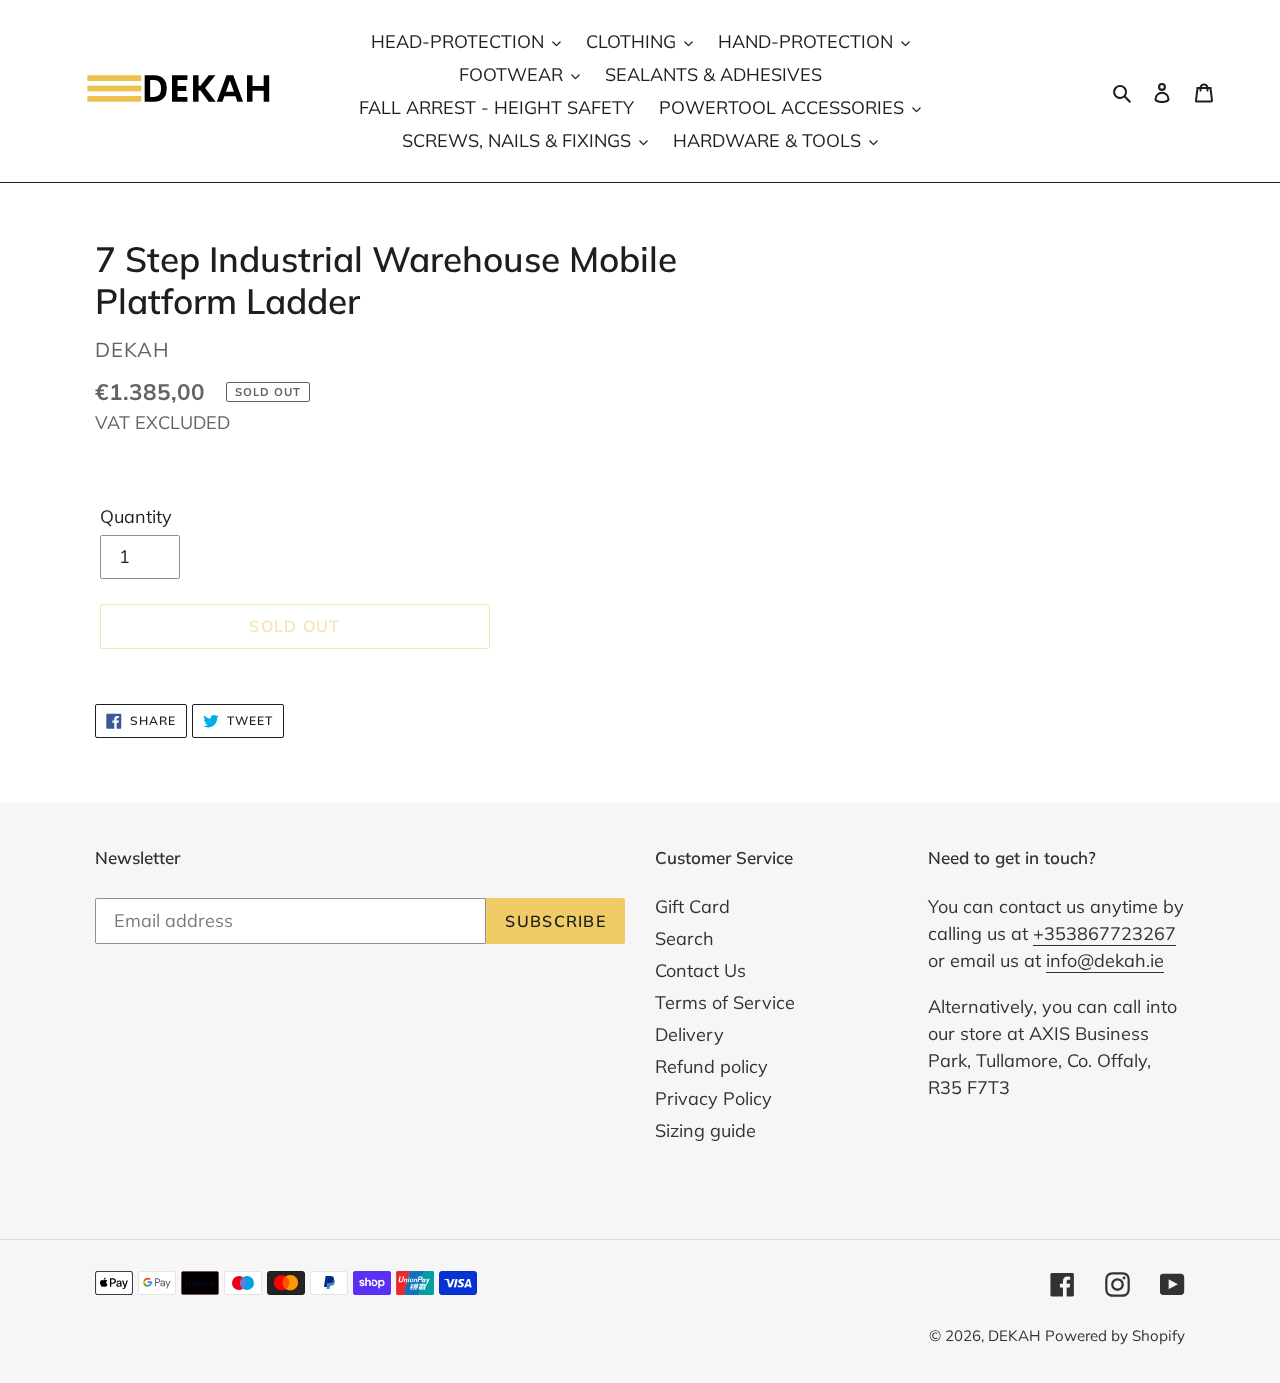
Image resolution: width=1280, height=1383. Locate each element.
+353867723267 (1104, 933)
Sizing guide (705, 1130)
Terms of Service (725, 1002)
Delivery (689, 1034)
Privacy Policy (713, 1098)
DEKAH (1014, 1335)
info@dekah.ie (1105, 960)
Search (684, 938)
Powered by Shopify (1115, 1335)
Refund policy (711, 1066)
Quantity (136, 516)
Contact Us (700, 970)
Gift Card (692, 906)
